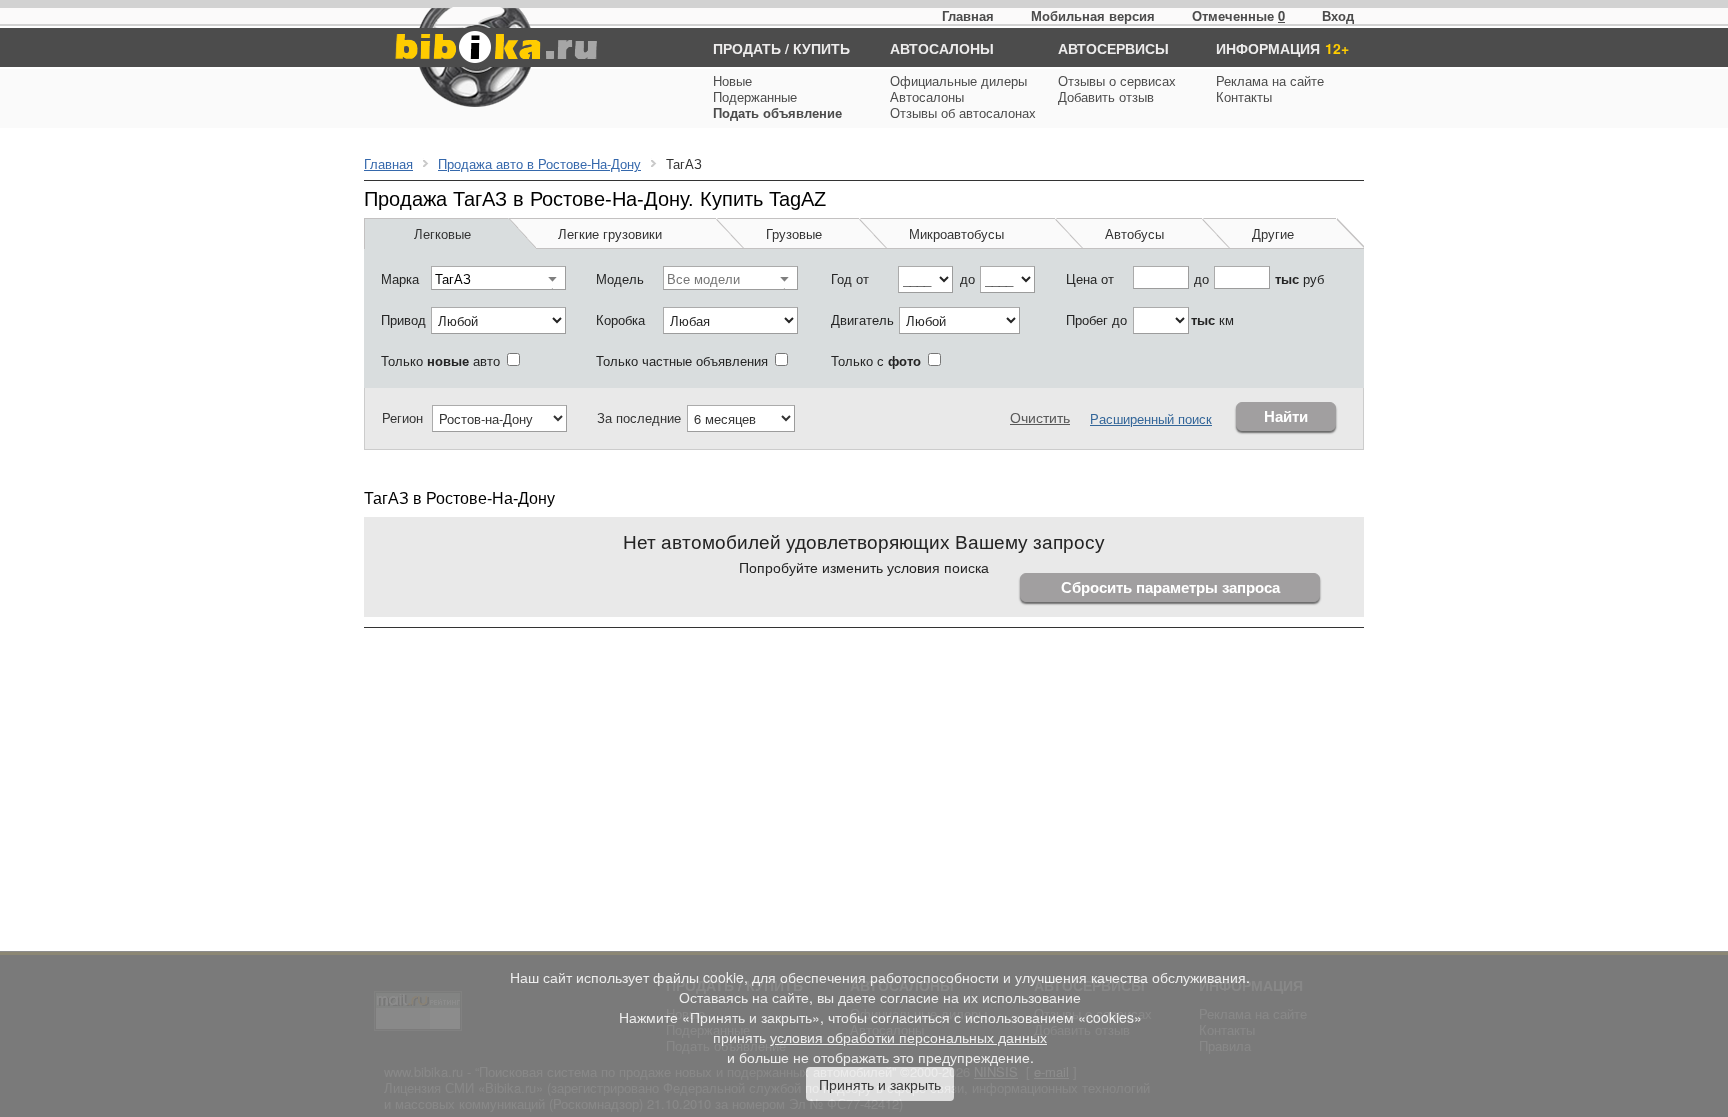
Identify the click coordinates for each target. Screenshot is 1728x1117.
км (1212, 319)
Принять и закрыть (880, 1084)
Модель (620, 278)
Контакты (1244, 96)
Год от (850, 278)
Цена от (1090, 278)
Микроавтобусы (956, 233)
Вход (1338, 15)
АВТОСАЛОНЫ (942, 48)
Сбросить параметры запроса (1170, 587)
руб (1299, 278)
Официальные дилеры (958, 80)
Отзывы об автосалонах (963, 112)
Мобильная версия (1093, 15)
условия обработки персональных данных (908, 1037)
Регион (402, 417)
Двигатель (862, 319)
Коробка (620, 319)
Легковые (442, 233)
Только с (876, 360)
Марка (400, 278)
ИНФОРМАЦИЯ (1268, 48)
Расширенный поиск (1151, 418)
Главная (968, 15)
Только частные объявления (682, 360)
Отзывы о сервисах (1117, 80)
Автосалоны (927, 96)
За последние (639, 417)
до (967, 278)
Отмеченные (1233, 15)
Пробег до (1096, 319)
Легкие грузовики (610, 233)
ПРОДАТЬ (747, 48)
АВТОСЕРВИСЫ (1113, 48)
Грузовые (794, 233)
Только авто (440, 360)
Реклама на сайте (1270, 80)
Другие (1273, 233)
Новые (732, 80)
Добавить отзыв (1106, 96)
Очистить (1040, 417)
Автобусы (1134, 233)
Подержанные (755, 96)
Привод (403, 319)
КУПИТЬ (821, 48)
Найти (1286, 416)
